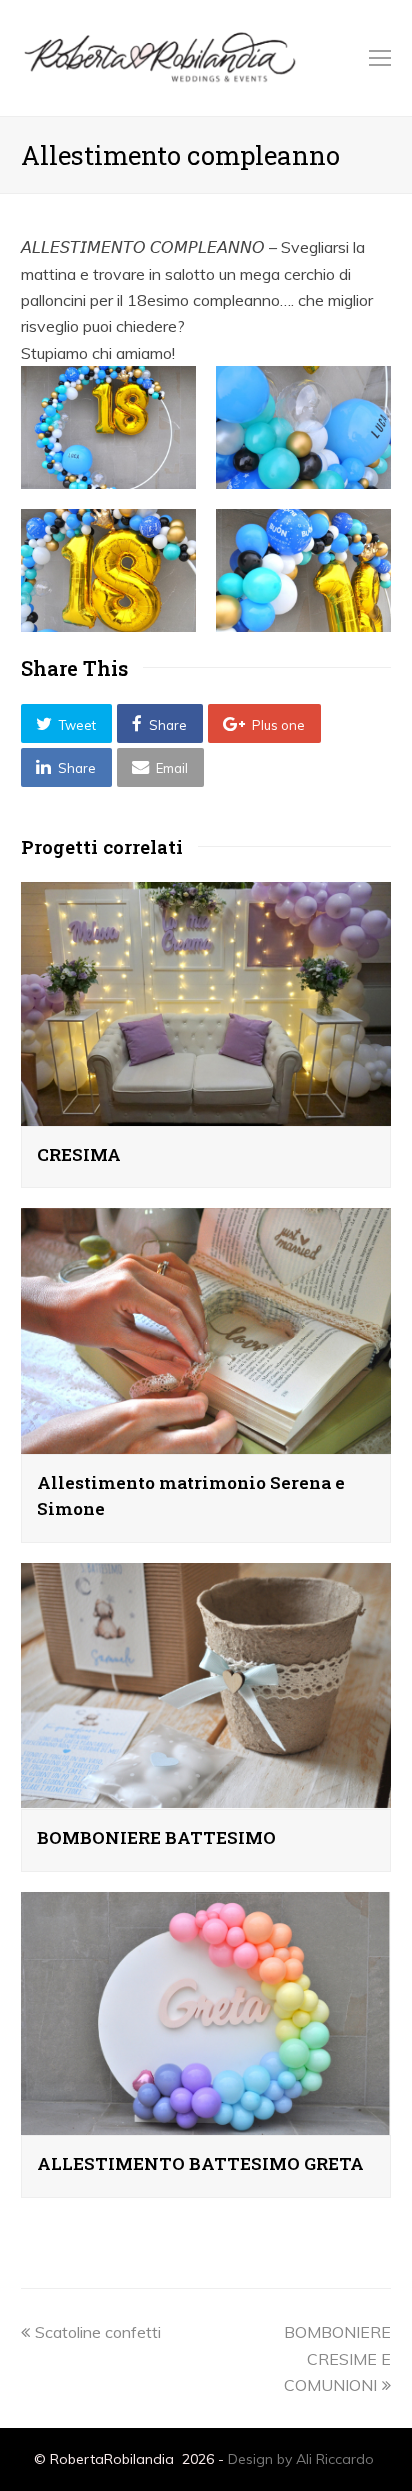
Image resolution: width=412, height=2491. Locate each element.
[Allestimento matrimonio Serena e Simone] (206, 1441)
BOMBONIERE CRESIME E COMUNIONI (337, 2358)
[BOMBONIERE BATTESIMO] (206, 1796)
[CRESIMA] (206, 1112)
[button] (66, 723)
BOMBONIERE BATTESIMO (156, 1837)
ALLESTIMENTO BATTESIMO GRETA (200, 2163)
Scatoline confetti (98, 2332)
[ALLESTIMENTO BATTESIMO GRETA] (206, 2122)
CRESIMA (79, 1154)
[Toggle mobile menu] (380, 58)
